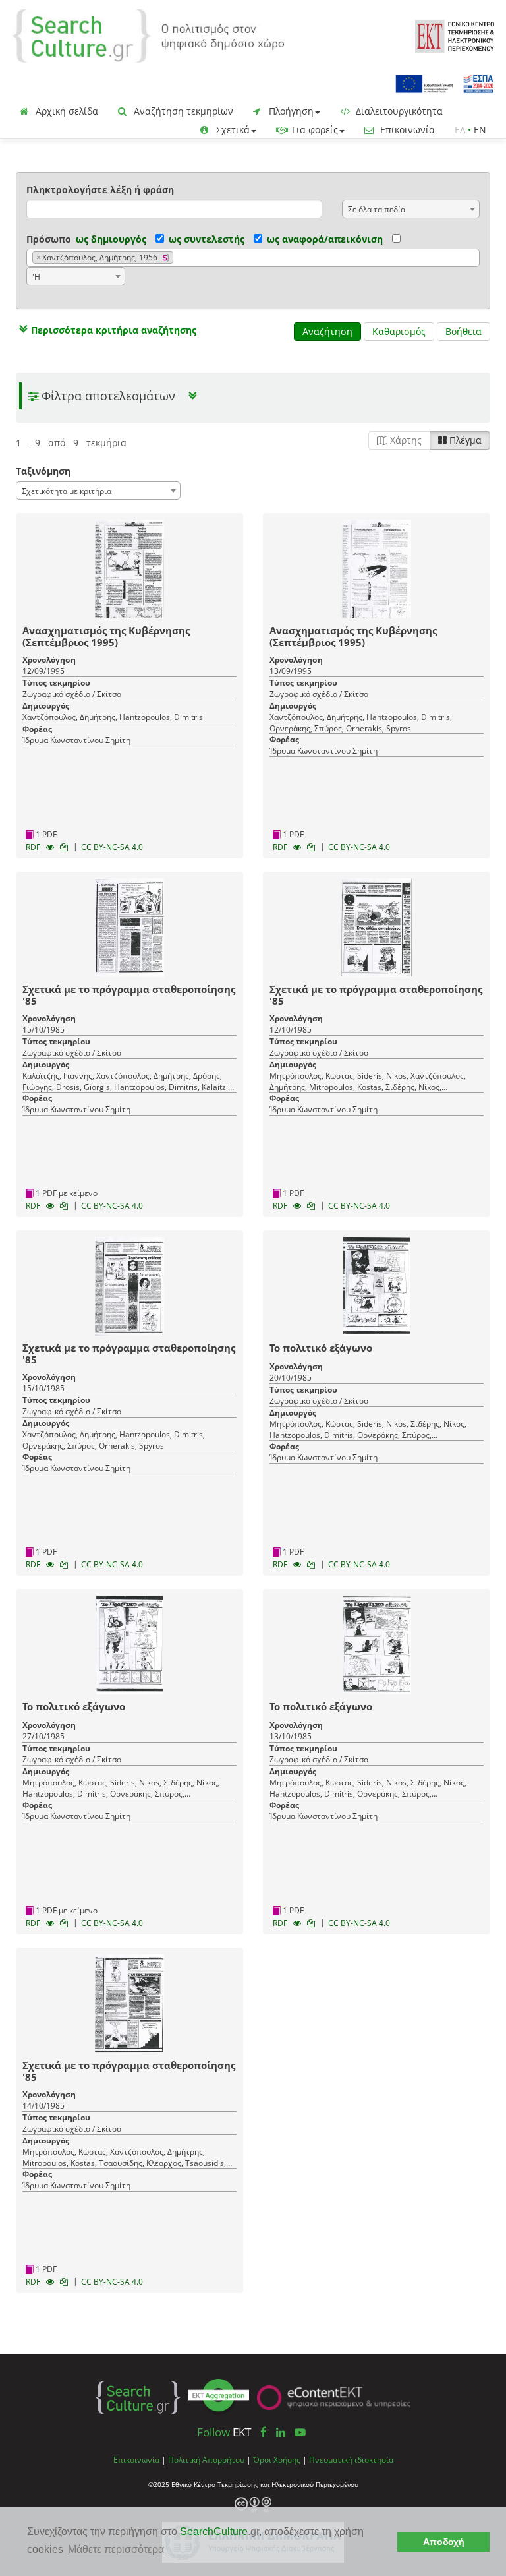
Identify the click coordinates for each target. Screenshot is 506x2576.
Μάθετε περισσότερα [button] (116, 2549)
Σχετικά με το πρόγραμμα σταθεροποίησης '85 (129, 995)
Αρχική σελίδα (66, 111)
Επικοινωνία (406, 130)
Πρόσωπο (49, 239)
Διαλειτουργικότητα (398, 111)
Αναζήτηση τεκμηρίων (182, 111)
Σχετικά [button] (232, 130)
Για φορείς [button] (314, 130)
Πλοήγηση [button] (290, 111)
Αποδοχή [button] (444, 2542)
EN (480, 130)
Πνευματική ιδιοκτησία (351, 2459)
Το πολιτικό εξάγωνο (321, 1348)
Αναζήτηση (327, 331)
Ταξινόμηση (43, 471)
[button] (106, 330)
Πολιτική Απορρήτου (206, 2459)
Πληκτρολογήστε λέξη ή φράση (100, 190)
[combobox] (411, 209)
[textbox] (180, 258)
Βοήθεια (464, 331)
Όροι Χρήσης (277, 2459)
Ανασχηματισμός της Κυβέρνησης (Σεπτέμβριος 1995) (106, 636)
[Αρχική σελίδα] (148, 35)
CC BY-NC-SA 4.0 (112, 847)
